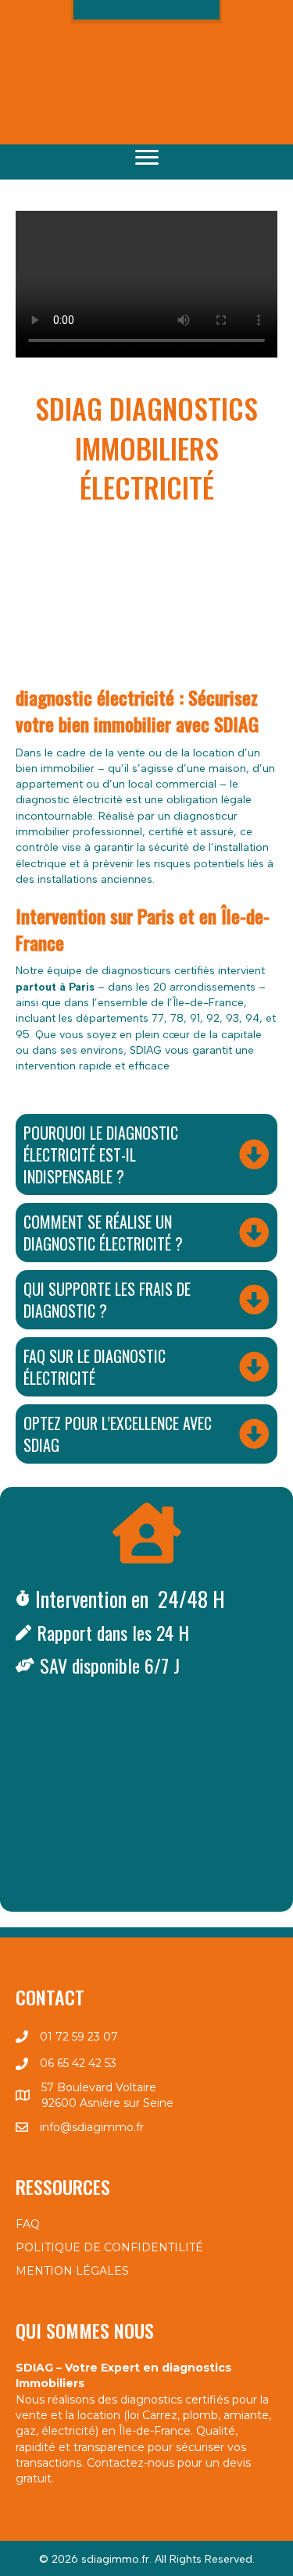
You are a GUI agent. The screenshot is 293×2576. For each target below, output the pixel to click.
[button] (147, 42)
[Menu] (147, 158)
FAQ (28, 2224)
